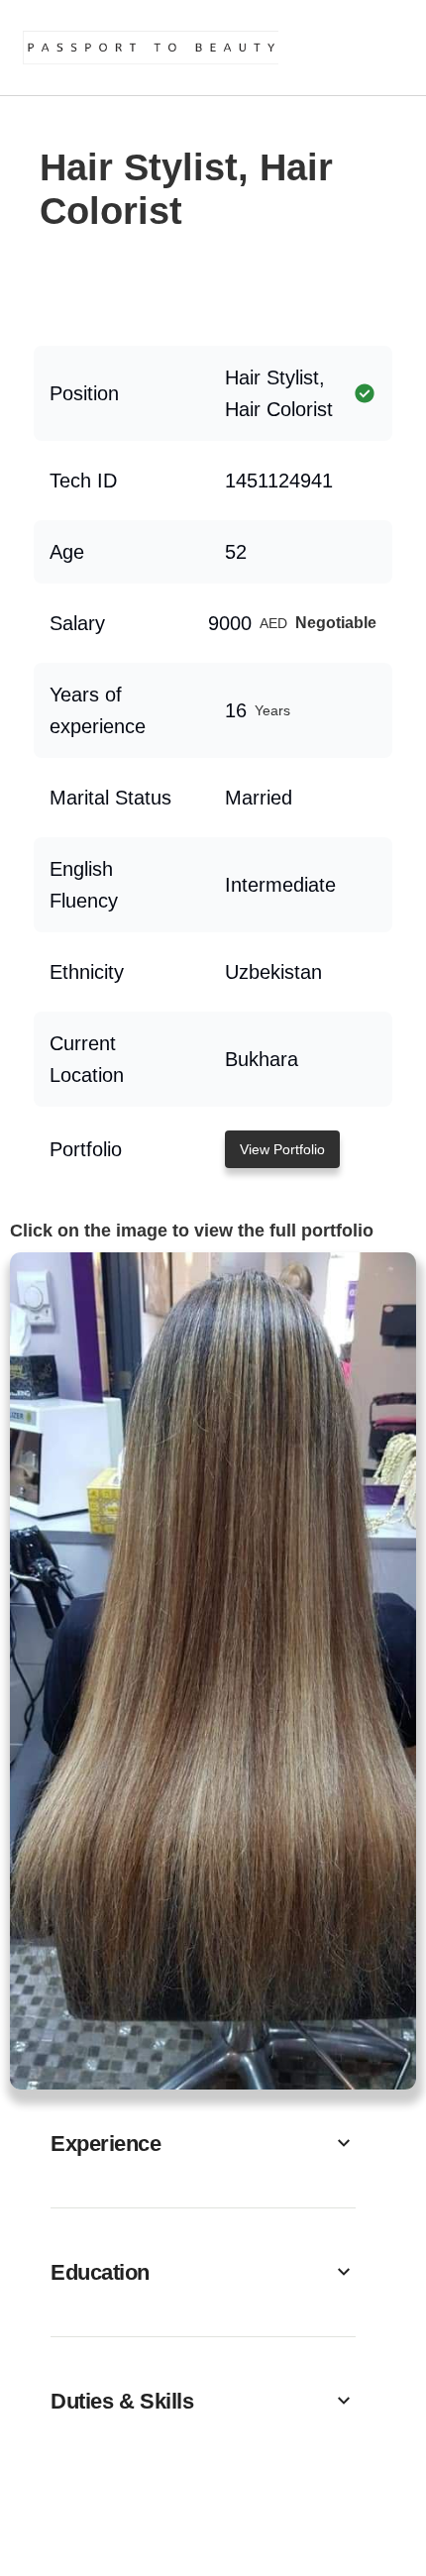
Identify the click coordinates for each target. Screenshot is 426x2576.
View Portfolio (282, 1149)
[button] (203, 2144)
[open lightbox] (213, 1671)
